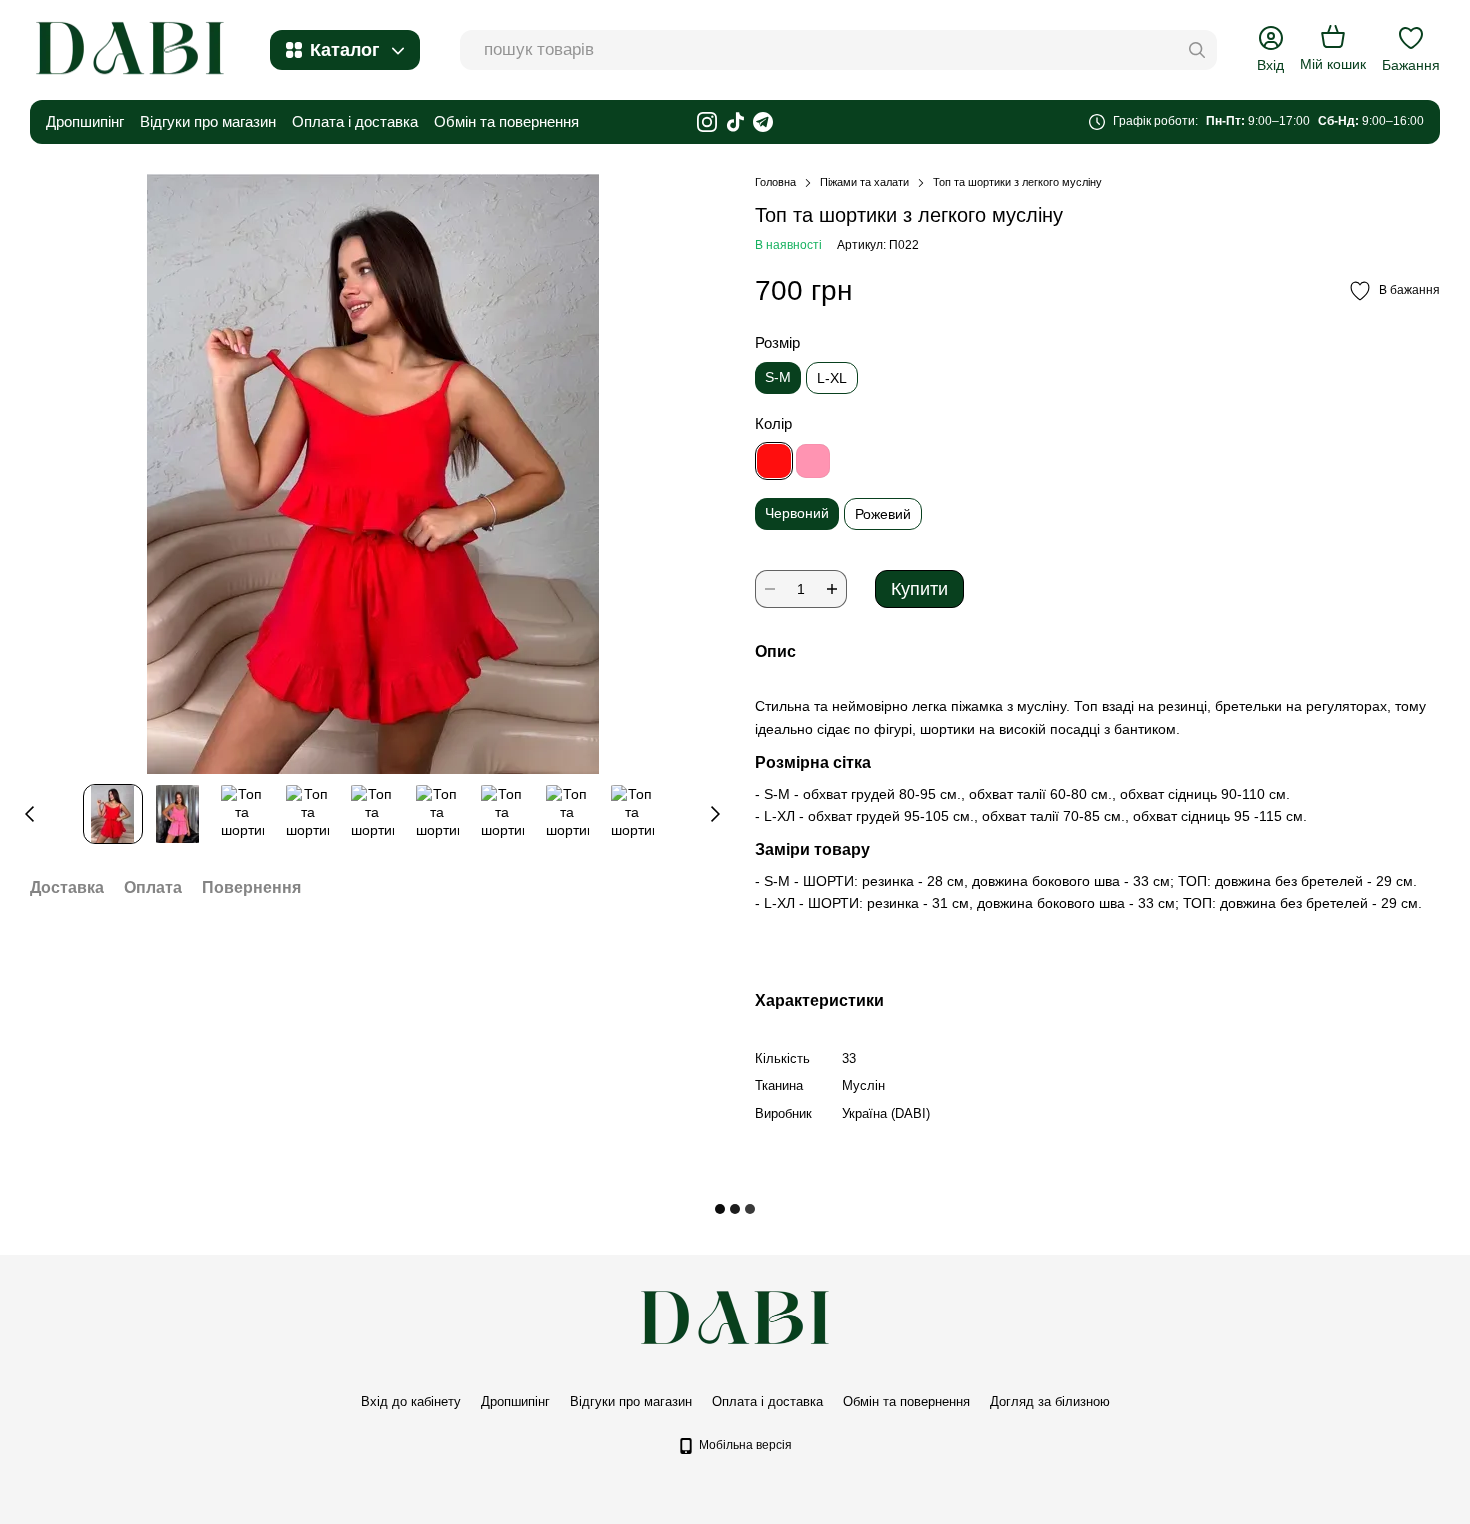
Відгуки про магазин (208, 121)
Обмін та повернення (506, 121)
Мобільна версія (744, 1445)
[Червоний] (774, 461)
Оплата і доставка (355, 121)
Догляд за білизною (1050, 1401)
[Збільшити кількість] (832, 589)
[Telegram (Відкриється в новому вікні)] (763, 122)
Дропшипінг (85, 121)
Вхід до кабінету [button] (411, 1401)
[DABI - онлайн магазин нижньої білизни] (735, 1318)
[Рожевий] (813, 461)
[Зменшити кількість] (770, 589)
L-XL (832, 378)
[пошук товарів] (1197, 50)
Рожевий (883, 514)
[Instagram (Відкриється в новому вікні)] (707, 122)
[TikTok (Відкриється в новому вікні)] (735, 122)
